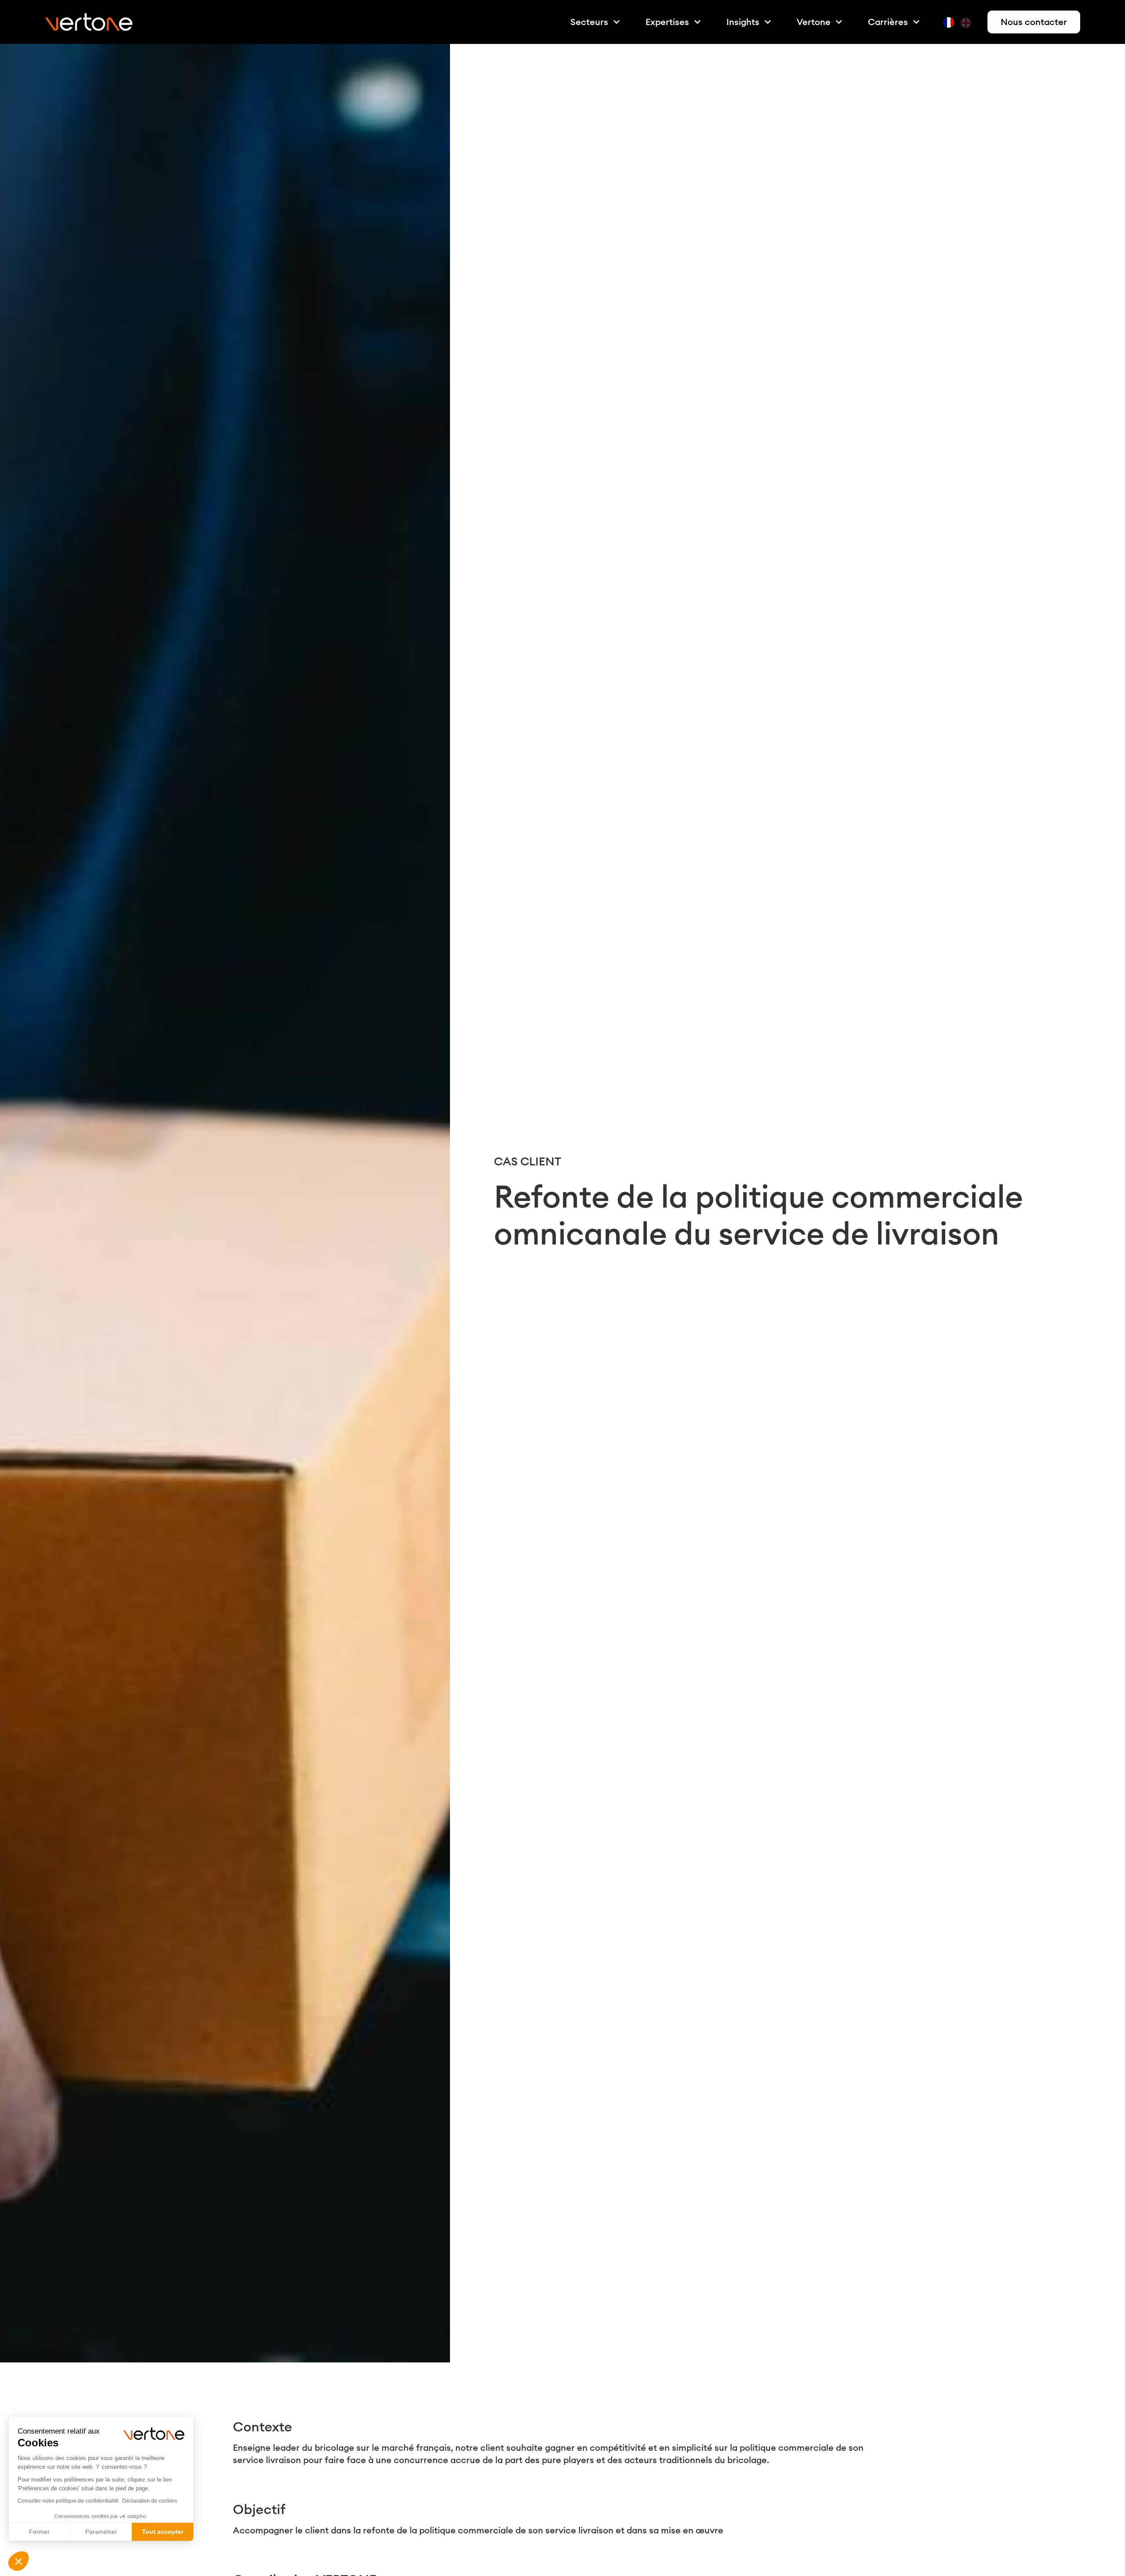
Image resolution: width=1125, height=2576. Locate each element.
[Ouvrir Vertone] (839, 22)
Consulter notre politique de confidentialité (68, 2501)
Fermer (39, 2532)
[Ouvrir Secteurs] (617, 22)
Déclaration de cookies (150, 2501)
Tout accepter (163, 2532)
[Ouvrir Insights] (768, 22)
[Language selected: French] (960, 22)
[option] (967, 23)
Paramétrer (101, 2532)
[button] (18, 2561)
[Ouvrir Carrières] (916, 22)
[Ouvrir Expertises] (697, 22)
